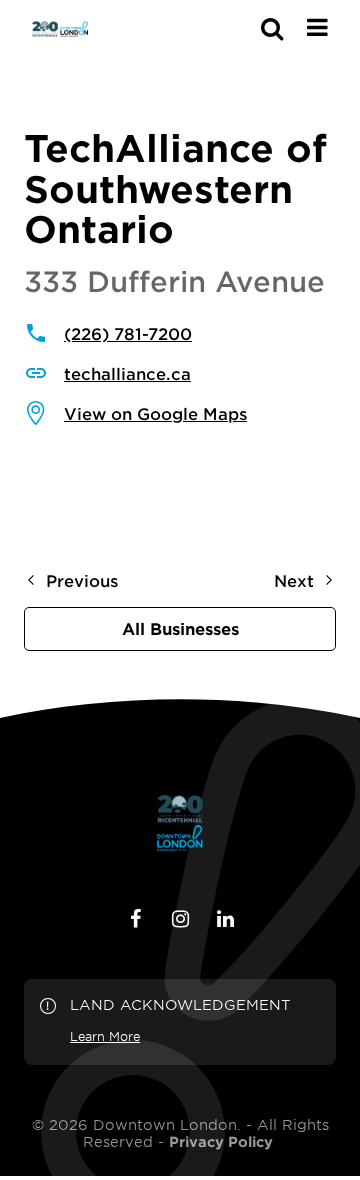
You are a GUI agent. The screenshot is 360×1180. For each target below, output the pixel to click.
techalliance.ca (127, 373)
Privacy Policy (221, 1142)
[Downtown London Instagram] (180, 919)
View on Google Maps (155, 413)
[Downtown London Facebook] (135, 919)
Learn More (105, 1036)
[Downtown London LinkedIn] (225, 919)
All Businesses (180, 628)
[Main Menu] (317, 27)
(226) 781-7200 (128, 333)
